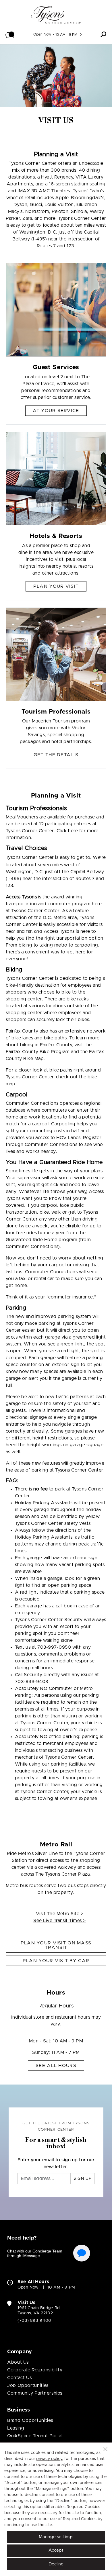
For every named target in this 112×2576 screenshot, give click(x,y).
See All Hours (56, 2066)
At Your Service (56, 411)
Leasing (16, 2428)
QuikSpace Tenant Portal (35, 2436)
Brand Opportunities (30, 2420)
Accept (56, 2550)
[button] (10, 34)
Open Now (42, 34)
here (73, 831)
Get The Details (56, 755)
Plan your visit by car (56, 1961)
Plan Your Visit (56, 586)
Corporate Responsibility (35, 2370)
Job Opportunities (28, 2385)
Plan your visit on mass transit (56, 1945)
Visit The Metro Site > (60, 1914)
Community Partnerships (35, 2393)
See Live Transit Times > (60, 1921)
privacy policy (49, 2459)
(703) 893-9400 (34, 2321)
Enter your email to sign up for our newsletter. (56, 2163)
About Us (18, 2362)
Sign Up (83, 2179)
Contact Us (19, 2378)
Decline (56, 2564)
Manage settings (56, 2537)
